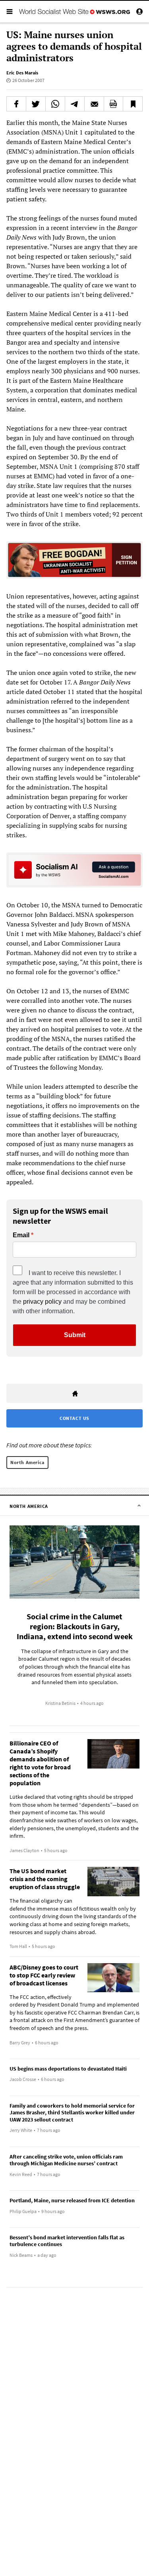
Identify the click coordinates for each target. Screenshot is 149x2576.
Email (21, 1235)
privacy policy (42, 1302)
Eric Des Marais (22, 73)
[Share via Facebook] (16, 104)
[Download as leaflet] (114, 104)
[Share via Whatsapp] (55, 104)
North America (27, 1462)
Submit (75, 1335)
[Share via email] (94, 104)
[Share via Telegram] (75, 104)
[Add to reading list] (133, 104)
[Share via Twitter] (36, 104)
